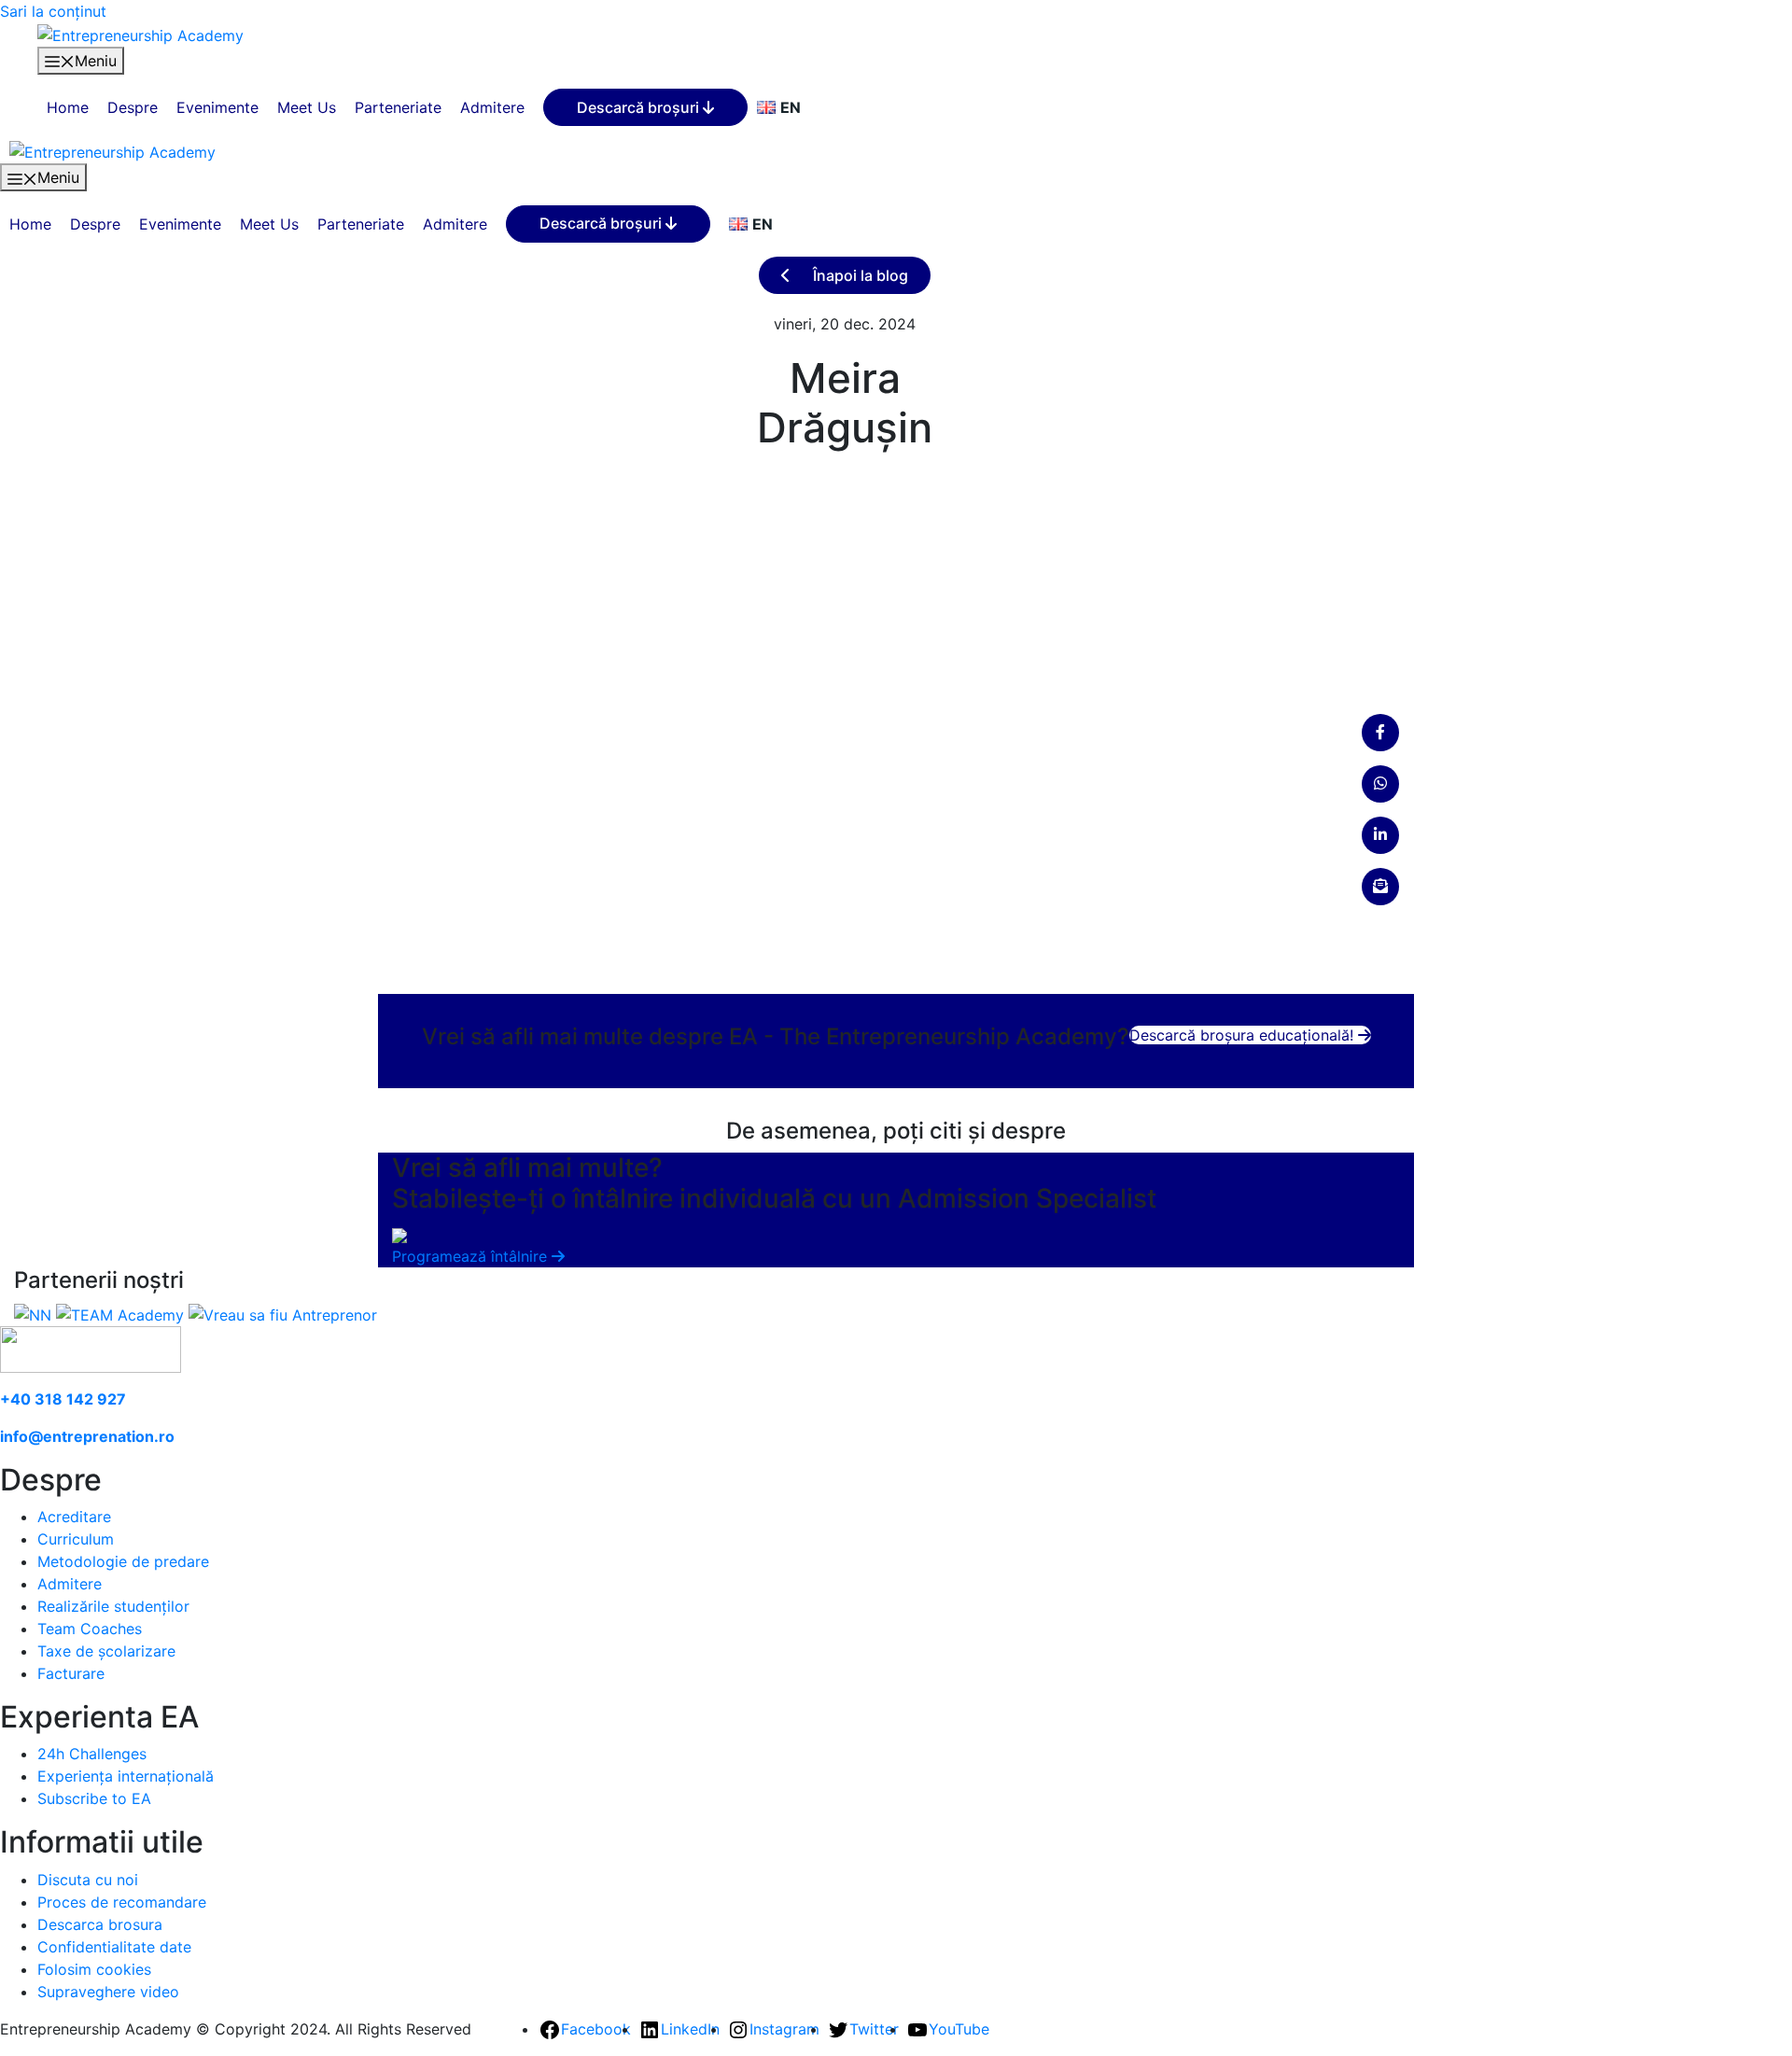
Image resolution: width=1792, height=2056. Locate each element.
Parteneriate (398, 107)
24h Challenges (92, 1754)
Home (68, 107)
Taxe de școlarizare (106, 1651)
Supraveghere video (108, 1992)
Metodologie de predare (123, 1561)
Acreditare (74, 1517)
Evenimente (217, 107)
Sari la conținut (53, 11)
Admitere (492, 107)
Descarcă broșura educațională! (1244, 1035)
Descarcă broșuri (640, 107)
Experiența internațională (126, 1776)
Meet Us (307, 107)
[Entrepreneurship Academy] (140, 34)
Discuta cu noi (88, 1880)
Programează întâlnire (472, 1256)
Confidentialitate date (114, 1947)
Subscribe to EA (94, 1798)
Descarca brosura (100, 1924)
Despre (133, 107)
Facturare (71, 1673)
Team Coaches (90, 1629)
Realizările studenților (113, 1606)
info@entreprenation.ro (87, 1436)
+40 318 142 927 (63, 1399)
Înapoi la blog (859, 275)
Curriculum (76, 1539)
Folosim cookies (94, 1969)
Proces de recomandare (122, 1902)
